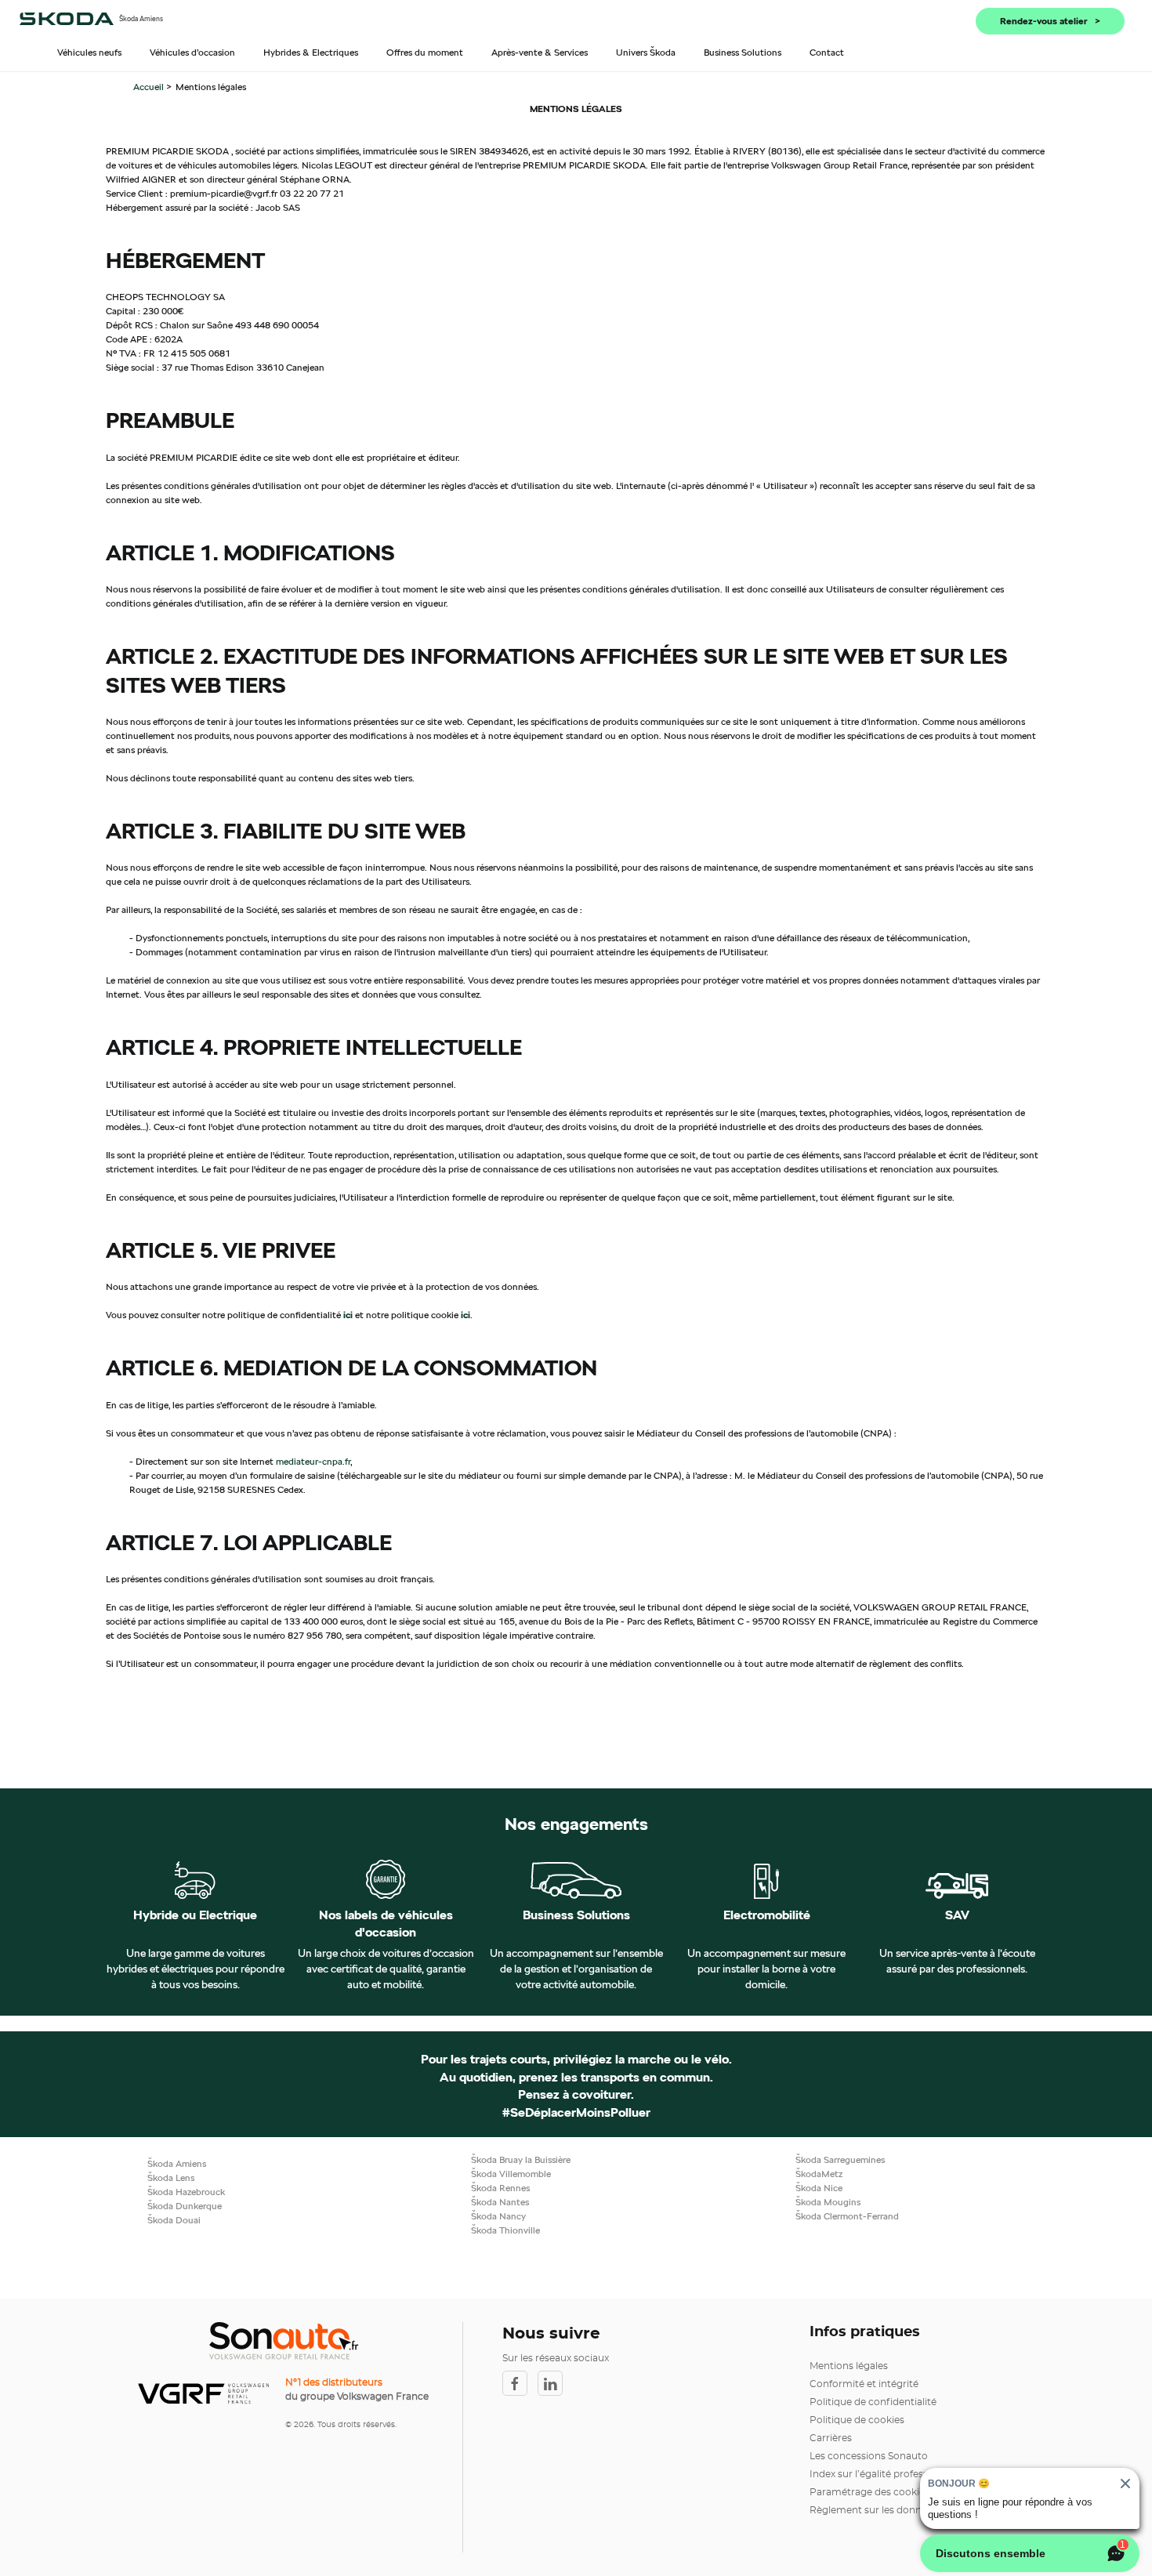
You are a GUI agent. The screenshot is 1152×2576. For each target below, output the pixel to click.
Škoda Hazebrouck (186, 2192)
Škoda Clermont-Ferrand (847, 2216)
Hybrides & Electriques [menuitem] (311, 52)
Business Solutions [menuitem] (743, 52)
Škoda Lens (171, 2177)
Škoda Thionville (505, 2230)
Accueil (150, 87)
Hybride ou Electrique (195, 1915)
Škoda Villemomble (511, 2174)
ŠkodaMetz (819, 2174)
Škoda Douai (174, 2220)
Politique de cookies (857, 2420)
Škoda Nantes (500, 2202)
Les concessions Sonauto (869, 2456)
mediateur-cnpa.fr (313, 1461)
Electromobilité (767, 1915)
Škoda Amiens (177, 2163)
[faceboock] (520, 2383)
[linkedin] (554, 2383)
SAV (957, 1915)
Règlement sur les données (873, 2510)
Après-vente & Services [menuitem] (540, 52)
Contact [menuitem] (827, 52)
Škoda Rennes (500, 2188)
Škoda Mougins (828, 2202)
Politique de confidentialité (873, 2402)
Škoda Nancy (498, 2216)
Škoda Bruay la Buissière (521, 2159)
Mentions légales (849, 2366)
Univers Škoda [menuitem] (646, 52)
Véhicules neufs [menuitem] (89, 52)
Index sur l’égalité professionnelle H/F (897, 2474)
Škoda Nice (819, 2188)
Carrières (831, 2438)
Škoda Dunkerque (185, 2206)
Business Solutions (576, 1915)
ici (348, 1315)
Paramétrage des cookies (869, 2492)
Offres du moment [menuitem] (425, 52)
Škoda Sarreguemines (840, 2159)
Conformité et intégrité (864, 2384)
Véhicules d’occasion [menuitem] (192, 52)
